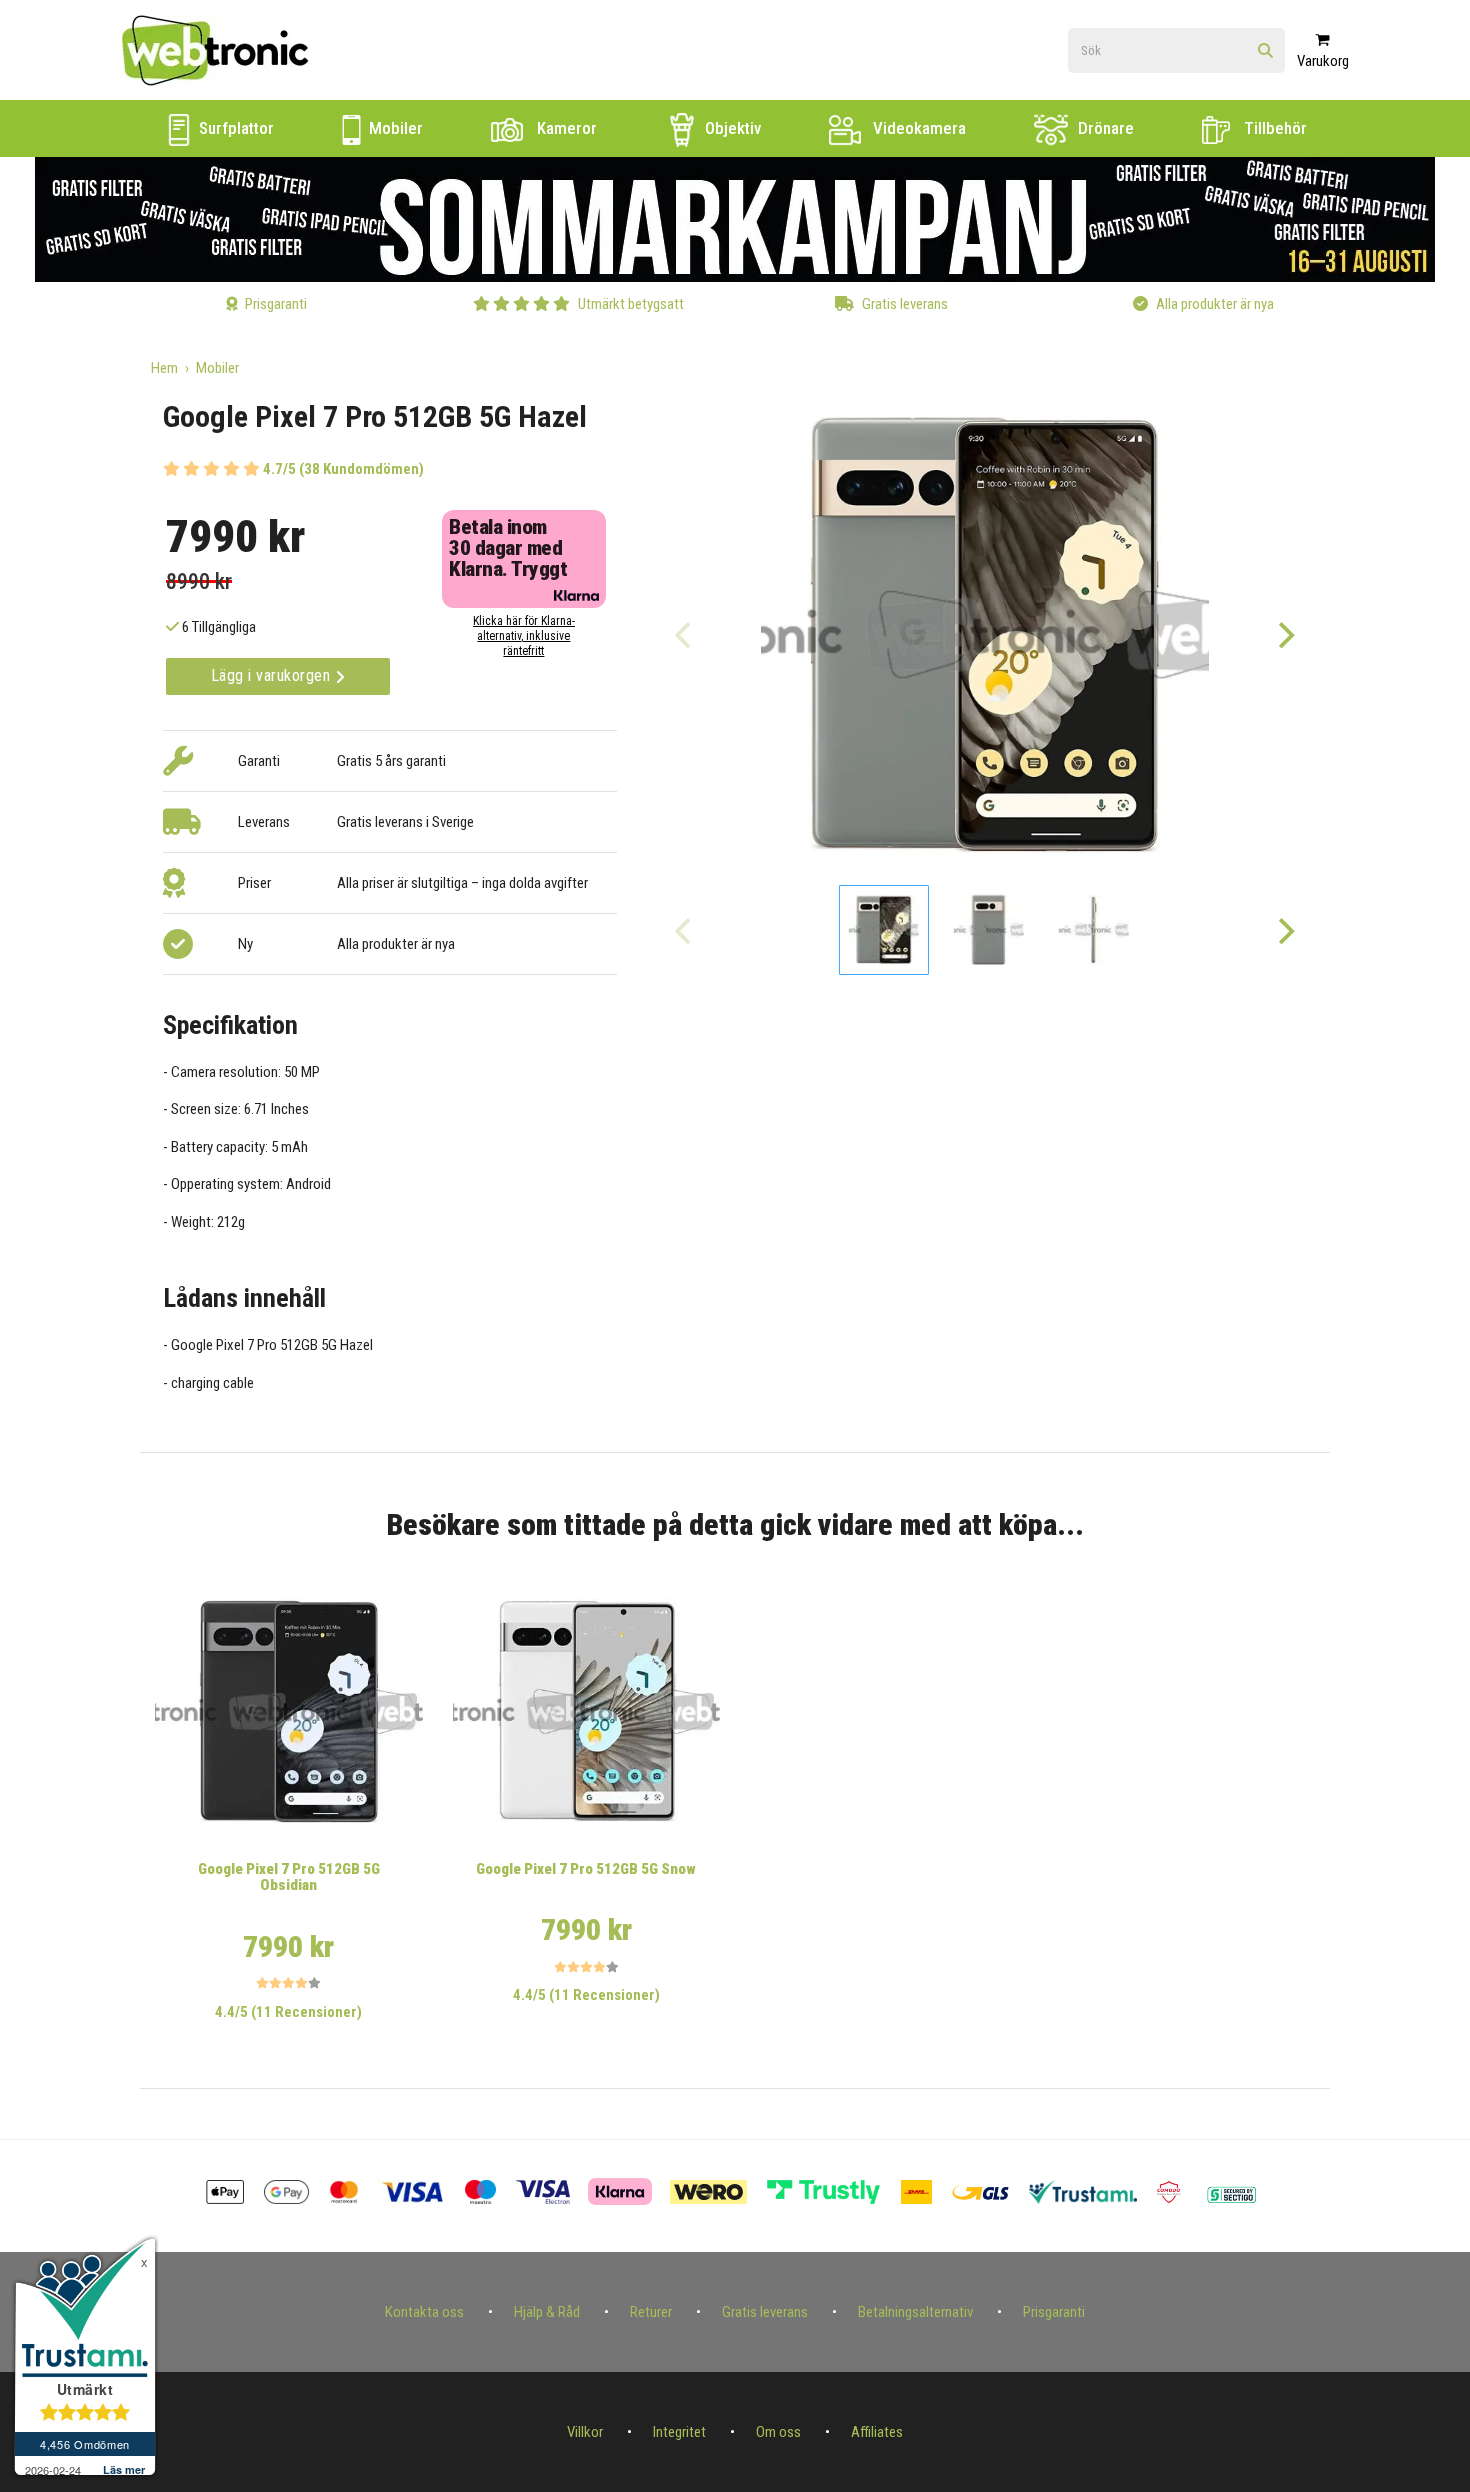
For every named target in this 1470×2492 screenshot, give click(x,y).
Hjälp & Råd (547, 2312)
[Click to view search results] (1265, 51)
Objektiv (731, 128)
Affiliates (877, 2432)
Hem (164, 368)
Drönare (1104, 128)
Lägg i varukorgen (273, 675)
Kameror (565, 128)
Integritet (679, 2432)
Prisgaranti (1054, 2312)
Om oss (778, 2432)
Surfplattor (234, 128)
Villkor (585, 2432)
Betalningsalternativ (915, 2312)
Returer (651, 2312)
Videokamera (917, 128)
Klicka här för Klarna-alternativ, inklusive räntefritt (524, 636)
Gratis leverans (765, 2312)
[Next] (1285, 635)
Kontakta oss (424, 2312)
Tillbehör (1273, 128)
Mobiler (394, 128)
